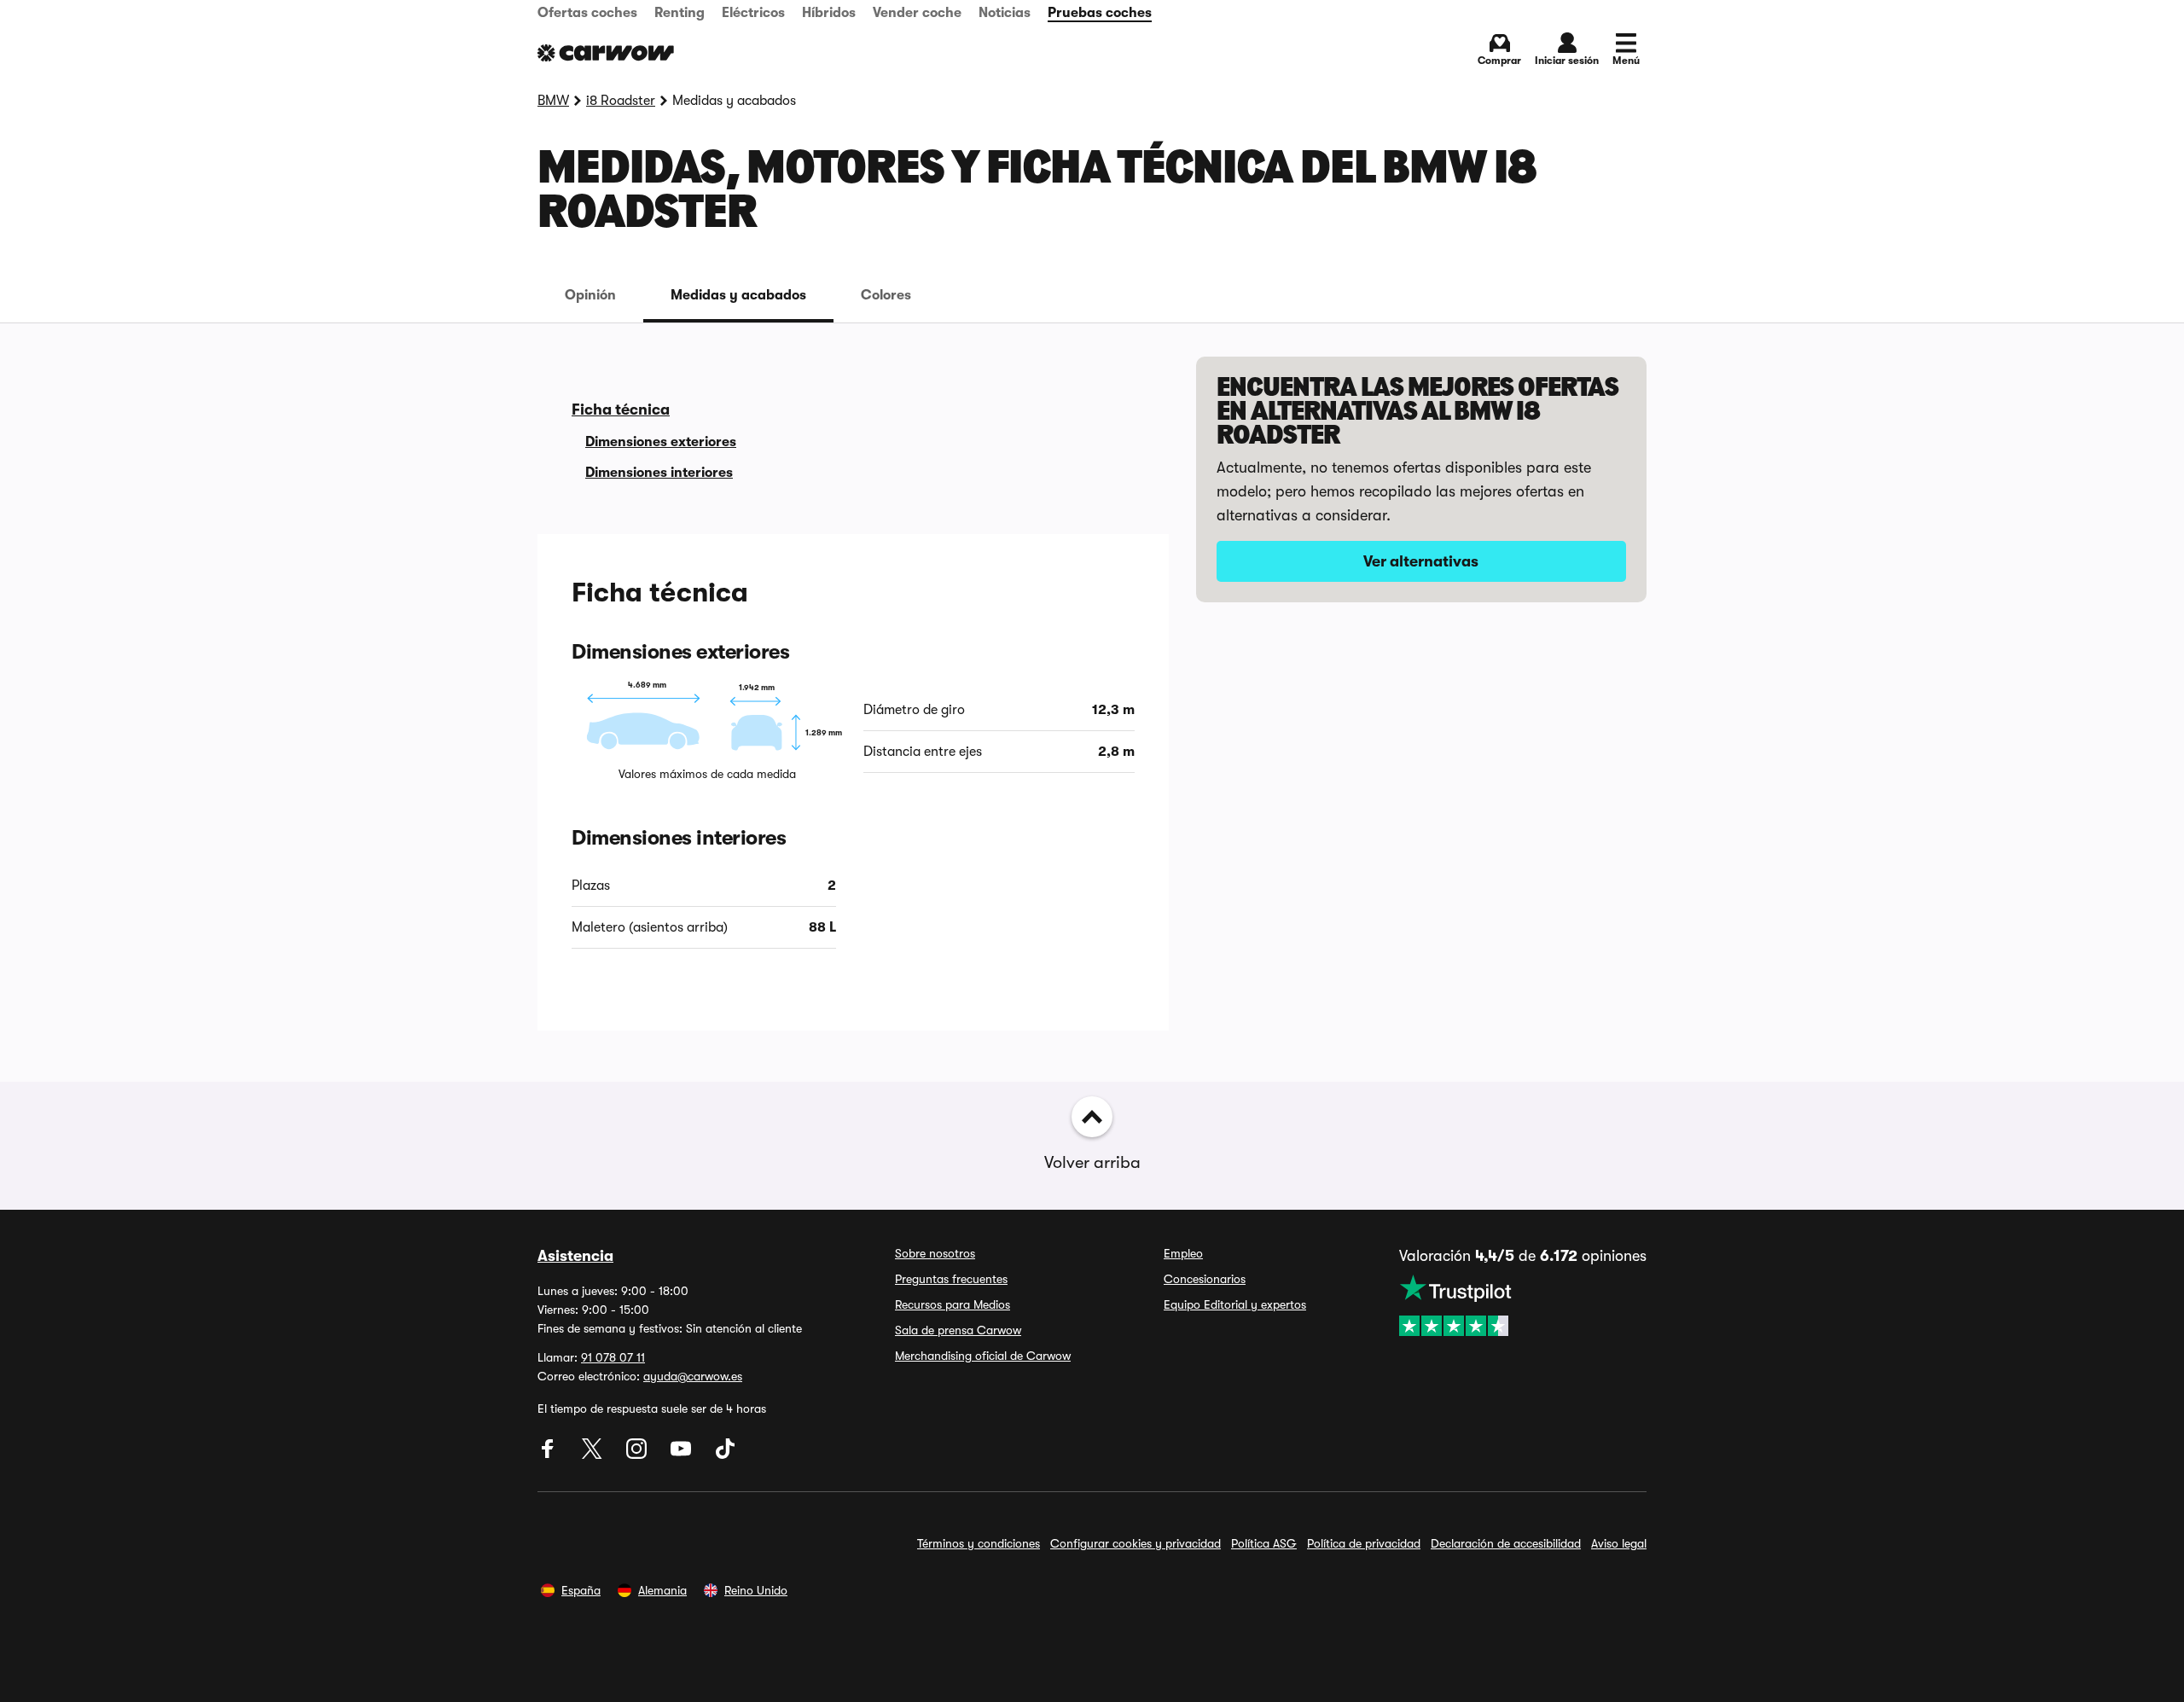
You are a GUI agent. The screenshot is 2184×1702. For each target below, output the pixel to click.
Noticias (1005, 13)
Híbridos (829, 13)
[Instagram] (638, 1455)
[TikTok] (725, 1455)
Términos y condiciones (979, 1543)
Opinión (590, 295)
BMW (553, 101)
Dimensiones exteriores (661, 442)
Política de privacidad (1364, 1543)
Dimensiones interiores (659, 473)
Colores (886, 295)
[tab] (590, 295)
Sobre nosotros (935, 1253)
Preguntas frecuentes (951, 1279)
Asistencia (575, 1256)
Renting (680, 13)
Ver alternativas (1421, 561)
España (581, 1590)
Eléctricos (753, 13)
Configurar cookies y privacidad (1136, 1543)
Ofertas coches (587, 13)
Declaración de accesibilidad (1506, 1543)
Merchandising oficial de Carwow (983, 1356)
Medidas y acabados (738, 295)
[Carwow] (606, 53)
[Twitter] (594, 1455)
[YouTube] (682, 1455)
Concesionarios (1205, 1279)
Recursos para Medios (953, 1304)
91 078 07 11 (613, 1357)
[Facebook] (549, 1455)
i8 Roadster (621, 101)
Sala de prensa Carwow (958, 1330)
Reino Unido (756, 1590)
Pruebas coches (1100, 13)
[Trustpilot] (1523, 1305)
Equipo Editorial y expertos (1235, 1304)
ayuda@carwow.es (693, 1376)
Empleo (1183, 1253)
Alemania (662, 1590)
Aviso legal (1619, 1543)
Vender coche (917, 13)
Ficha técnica (621, 410)
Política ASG (1264, 1543)
